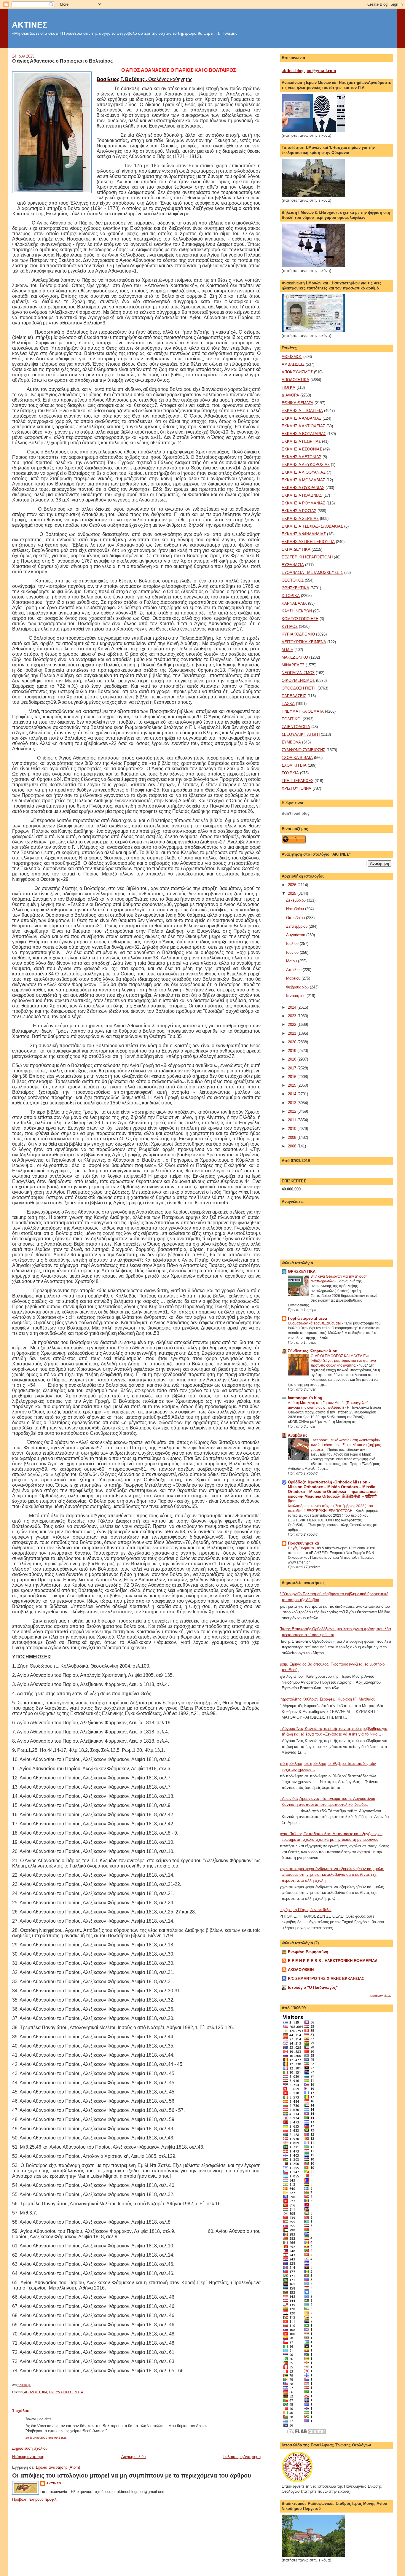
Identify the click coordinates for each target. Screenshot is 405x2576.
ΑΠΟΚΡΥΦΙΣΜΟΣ (297, 372)
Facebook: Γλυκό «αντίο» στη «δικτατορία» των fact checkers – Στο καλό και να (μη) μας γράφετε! (346, 1445)
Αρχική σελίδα (134, 2457)
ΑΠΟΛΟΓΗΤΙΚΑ (36, 2392)
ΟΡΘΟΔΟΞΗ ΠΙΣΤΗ (299, 688)
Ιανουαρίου (296, 996)
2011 (293, 1120)
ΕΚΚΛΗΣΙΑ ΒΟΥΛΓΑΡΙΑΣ (304, 434)
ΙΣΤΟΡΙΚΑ (291, 596)
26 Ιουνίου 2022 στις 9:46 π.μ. (46, 2438)
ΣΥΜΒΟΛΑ (291, 742)
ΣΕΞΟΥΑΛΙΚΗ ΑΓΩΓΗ (301, 734)
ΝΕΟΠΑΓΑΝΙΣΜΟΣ (298, 673)
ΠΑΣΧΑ (288, 704)
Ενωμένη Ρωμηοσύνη (308, 1952)
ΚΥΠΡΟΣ (290, 627)
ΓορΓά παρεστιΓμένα (307, 1318)
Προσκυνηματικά (303, 1543)
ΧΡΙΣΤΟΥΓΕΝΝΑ (296, 788)
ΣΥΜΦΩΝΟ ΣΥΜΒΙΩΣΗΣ (303, 750)
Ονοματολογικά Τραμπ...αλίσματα (315, 1323)
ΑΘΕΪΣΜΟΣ (292, 357)
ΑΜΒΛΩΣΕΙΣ (293, 364)
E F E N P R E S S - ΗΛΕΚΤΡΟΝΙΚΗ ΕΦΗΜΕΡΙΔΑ (333, 1961)
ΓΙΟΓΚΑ (288, 387)
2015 (293, 1085)
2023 (293, 1016)
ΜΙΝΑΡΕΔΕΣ (293, 665)
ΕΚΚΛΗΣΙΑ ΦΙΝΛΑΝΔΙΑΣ (304, 534)
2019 (293, 1051)
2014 (293, 1094)
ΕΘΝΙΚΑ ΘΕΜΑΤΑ (298, 403)
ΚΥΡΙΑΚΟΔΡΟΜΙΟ (298, 634)
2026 (293, 885)
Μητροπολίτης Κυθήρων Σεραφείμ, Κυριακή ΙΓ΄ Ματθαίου (326, 1699)
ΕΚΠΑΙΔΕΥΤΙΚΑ (296, 549)
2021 (293, 1033)
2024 (293, 1007)
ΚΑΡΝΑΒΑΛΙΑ (294, 603)
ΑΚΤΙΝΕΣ (30, 25)
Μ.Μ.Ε (287, 650)
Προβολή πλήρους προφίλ (34, 2499)
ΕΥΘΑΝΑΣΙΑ (293, 565)
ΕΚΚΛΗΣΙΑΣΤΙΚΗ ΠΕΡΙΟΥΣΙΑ (308, 542)
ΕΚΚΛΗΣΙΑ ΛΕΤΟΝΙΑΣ (302, 457)
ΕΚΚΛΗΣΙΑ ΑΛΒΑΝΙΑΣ (302, 418)
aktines (54, 2483)
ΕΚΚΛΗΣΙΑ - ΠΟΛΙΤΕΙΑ (302, 411)
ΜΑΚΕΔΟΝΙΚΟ (295, 657)
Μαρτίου (294, 978)
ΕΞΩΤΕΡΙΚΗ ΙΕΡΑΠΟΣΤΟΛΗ (307, 557)
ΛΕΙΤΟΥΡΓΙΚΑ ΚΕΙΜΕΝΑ (304, 642)
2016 (293, 1077)
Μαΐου (292, 961)
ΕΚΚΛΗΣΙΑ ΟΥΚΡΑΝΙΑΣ (303, 488)
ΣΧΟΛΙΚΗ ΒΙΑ (294, 765)
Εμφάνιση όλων (381, 1996)
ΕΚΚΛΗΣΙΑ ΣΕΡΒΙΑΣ (300, 519)
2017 (293, 1068)
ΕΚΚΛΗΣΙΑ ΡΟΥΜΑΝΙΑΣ (303, 503)
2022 (293, 1024)
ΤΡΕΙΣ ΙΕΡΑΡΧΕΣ (298, 781)
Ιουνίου (293, 952)
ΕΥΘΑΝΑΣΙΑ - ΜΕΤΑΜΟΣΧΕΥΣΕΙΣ (312, 573)
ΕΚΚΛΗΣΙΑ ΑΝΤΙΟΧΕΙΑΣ (303, 426)
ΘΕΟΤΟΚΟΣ (293, 580)
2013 (293, 1103)
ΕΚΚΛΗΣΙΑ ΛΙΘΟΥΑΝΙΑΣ (304, 472)
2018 (293, 1059)
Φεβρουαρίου (298, 987)
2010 (293, 1129)
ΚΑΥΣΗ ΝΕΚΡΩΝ (297, 611)
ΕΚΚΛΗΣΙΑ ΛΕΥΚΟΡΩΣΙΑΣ (306, 465)
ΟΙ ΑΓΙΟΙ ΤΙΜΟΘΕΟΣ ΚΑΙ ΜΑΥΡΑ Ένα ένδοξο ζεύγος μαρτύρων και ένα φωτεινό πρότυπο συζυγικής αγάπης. (343, 1361)
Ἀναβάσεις (298, 1435)
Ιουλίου (293, 944)
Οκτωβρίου (296, 918)
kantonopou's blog (305, 1398)
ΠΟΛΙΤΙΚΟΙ (292, 719)
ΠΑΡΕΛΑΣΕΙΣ (294, 696)
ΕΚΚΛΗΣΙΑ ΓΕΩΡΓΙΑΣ (301, 441)
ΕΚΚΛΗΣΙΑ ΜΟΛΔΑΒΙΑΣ (303, 480)
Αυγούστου (296, 935)
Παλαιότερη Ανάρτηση (242, 2457)
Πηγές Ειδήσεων (301, 1548)
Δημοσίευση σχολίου (30, 2448)
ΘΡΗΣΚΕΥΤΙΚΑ (295, 588)
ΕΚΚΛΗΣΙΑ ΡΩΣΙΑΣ (299, 511)
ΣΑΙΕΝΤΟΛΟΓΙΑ (296, 727)
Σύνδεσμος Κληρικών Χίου (313, 1351)
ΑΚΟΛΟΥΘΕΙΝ (301, 1970)
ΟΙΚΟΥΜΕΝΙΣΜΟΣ (298, 680)
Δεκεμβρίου (296, 900)
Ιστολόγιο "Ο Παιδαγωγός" (313, 1987)
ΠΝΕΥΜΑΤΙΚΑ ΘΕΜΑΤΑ (66, 2392)
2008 (293, 1146)
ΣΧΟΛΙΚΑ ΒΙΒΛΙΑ (297, 758)
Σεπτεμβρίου (297, 926)
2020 (293, 1042)
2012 (293, 1111)
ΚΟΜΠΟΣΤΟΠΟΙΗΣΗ (300, 619)
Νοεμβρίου (296, 909)
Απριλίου (294, 970)
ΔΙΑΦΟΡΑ (290, 395)
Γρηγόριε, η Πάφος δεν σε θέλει (304, 1910)
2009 (293, 1137)
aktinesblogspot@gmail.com (309, 71)
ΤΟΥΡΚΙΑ (290, 773)
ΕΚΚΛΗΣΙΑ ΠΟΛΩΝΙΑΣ (302, 495)
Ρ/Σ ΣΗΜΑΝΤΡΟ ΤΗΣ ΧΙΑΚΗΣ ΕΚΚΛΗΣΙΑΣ (326, 1979)
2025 (293, 893)
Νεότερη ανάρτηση (28, 2457)
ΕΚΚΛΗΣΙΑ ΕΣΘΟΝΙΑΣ (302, 449)
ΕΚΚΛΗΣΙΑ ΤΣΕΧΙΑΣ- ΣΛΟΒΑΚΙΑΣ (312, 526)
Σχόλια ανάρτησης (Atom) (58, 2467)
